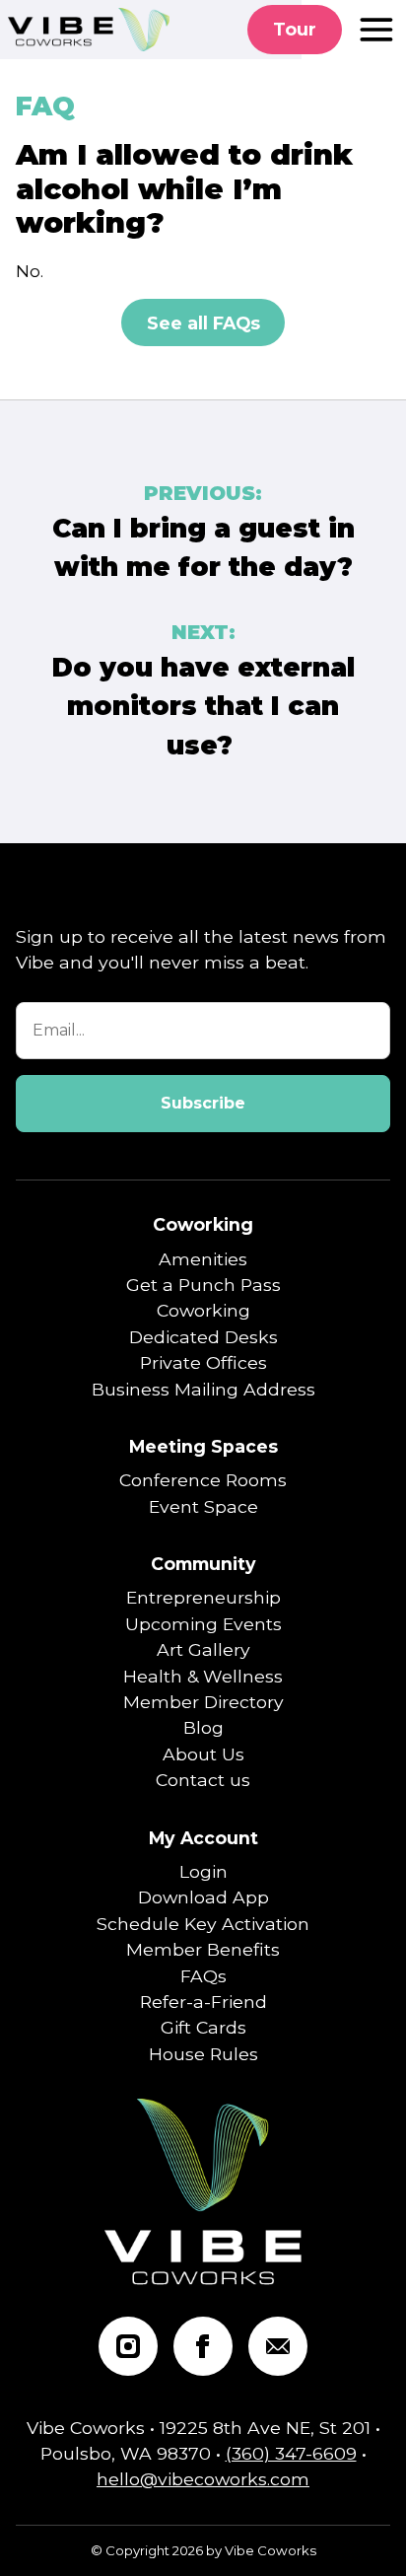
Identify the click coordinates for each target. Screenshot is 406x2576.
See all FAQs (203, 323)
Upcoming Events (203, 1624)
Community (203, 1564)
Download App (203, 1897)
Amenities (203, 1259)
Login (203, 1871)
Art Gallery (203, 1649)
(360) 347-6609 (291, 2453)
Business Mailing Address (203, 1389)
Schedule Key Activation (203, 1924)
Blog (203, 1727)
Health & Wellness (203, 1676)
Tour (295, 29)
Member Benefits (203, 1949)
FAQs (203, 1976)
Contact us (203, 1780)
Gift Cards (203, 2027)
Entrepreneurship (203, 1597)
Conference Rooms (203, 1480)
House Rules (203, 2054)
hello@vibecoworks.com (203, 2479)
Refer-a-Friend (203, 2002)
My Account (203, 1838)
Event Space (203, 1506)
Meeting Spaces (203, 1446)
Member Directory (203, 1702)
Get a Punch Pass (203, 1285)
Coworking (203, 1224)
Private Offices (203, 1362)
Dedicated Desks (203, 1337)
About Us (203, 1754)
